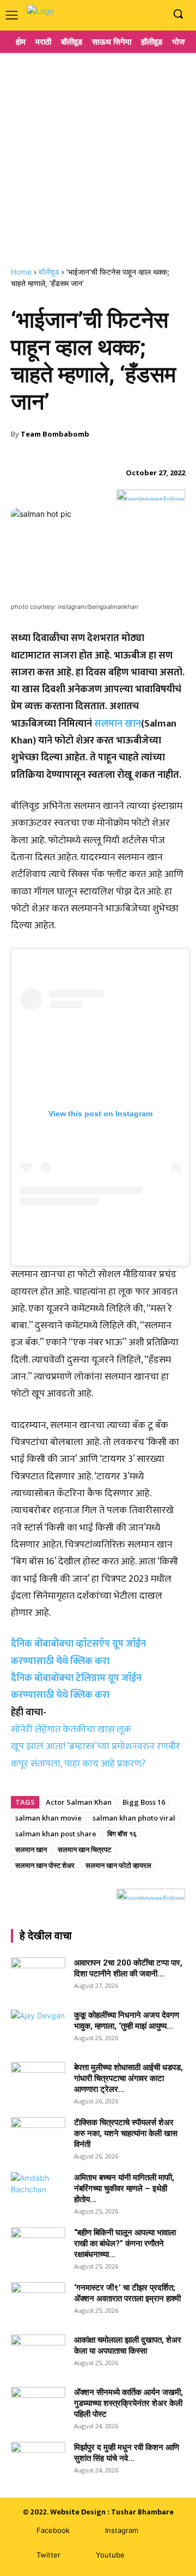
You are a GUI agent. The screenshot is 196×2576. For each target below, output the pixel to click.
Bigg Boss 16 (144, 1802)
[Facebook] (122, 14)
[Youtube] (155, 14)
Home (21, 272)
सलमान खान (118, 724)
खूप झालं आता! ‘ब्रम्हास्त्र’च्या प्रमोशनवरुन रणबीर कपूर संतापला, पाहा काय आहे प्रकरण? (96, 1755)
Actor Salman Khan (79, 1802)
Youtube (110, 2555)
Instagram (122, 2530)
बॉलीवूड (49, 272)
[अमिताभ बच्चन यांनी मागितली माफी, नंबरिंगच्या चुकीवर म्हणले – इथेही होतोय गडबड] (38, 2191)
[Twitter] (20, 2556)
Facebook (53, 2530)
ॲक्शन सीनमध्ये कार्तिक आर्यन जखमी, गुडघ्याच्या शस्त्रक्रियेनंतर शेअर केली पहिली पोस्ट (128, 2403)
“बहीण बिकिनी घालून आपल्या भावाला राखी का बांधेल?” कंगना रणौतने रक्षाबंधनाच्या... (125, 2244)
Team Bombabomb (55, 434)
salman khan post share (56, 1834)
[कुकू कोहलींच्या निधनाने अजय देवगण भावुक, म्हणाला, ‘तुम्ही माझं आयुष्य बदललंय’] (38, 2029)
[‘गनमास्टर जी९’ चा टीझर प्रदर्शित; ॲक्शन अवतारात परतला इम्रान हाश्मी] (38, 2301)
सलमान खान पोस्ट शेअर (45, 1865)
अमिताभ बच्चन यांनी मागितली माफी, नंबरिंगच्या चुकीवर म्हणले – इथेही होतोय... (124, 2188)
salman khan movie (48, 1818)
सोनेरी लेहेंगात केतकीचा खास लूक (71, 1730)
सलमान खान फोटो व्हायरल (118, 1865)
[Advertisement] (98, 155)
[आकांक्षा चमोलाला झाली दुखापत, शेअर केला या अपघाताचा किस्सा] (38, 2354)
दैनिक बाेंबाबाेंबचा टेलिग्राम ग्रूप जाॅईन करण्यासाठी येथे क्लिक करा (76, 1687)
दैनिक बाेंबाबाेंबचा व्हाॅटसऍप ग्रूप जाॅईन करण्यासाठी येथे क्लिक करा (78, 1652)
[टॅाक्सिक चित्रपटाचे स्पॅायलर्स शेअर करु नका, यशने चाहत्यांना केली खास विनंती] (38, 2136)
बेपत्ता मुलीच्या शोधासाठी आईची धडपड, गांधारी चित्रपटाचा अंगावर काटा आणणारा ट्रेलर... (128, 2078)
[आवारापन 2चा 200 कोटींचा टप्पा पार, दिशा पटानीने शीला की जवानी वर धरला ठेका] (38, 1976)
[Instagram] (138, 14)
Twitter (48, 2555)
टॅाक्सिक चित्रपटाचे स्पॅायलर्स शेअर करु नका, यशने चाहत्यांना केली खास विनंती (126, 2133)
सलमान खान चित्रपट (84, 1849)
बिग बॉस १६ (122, 1834)
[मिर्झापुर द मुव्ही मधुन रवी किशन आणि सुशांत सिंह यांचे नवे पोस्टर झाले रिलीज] (38, 2461)
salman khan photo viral (134, 1818)
